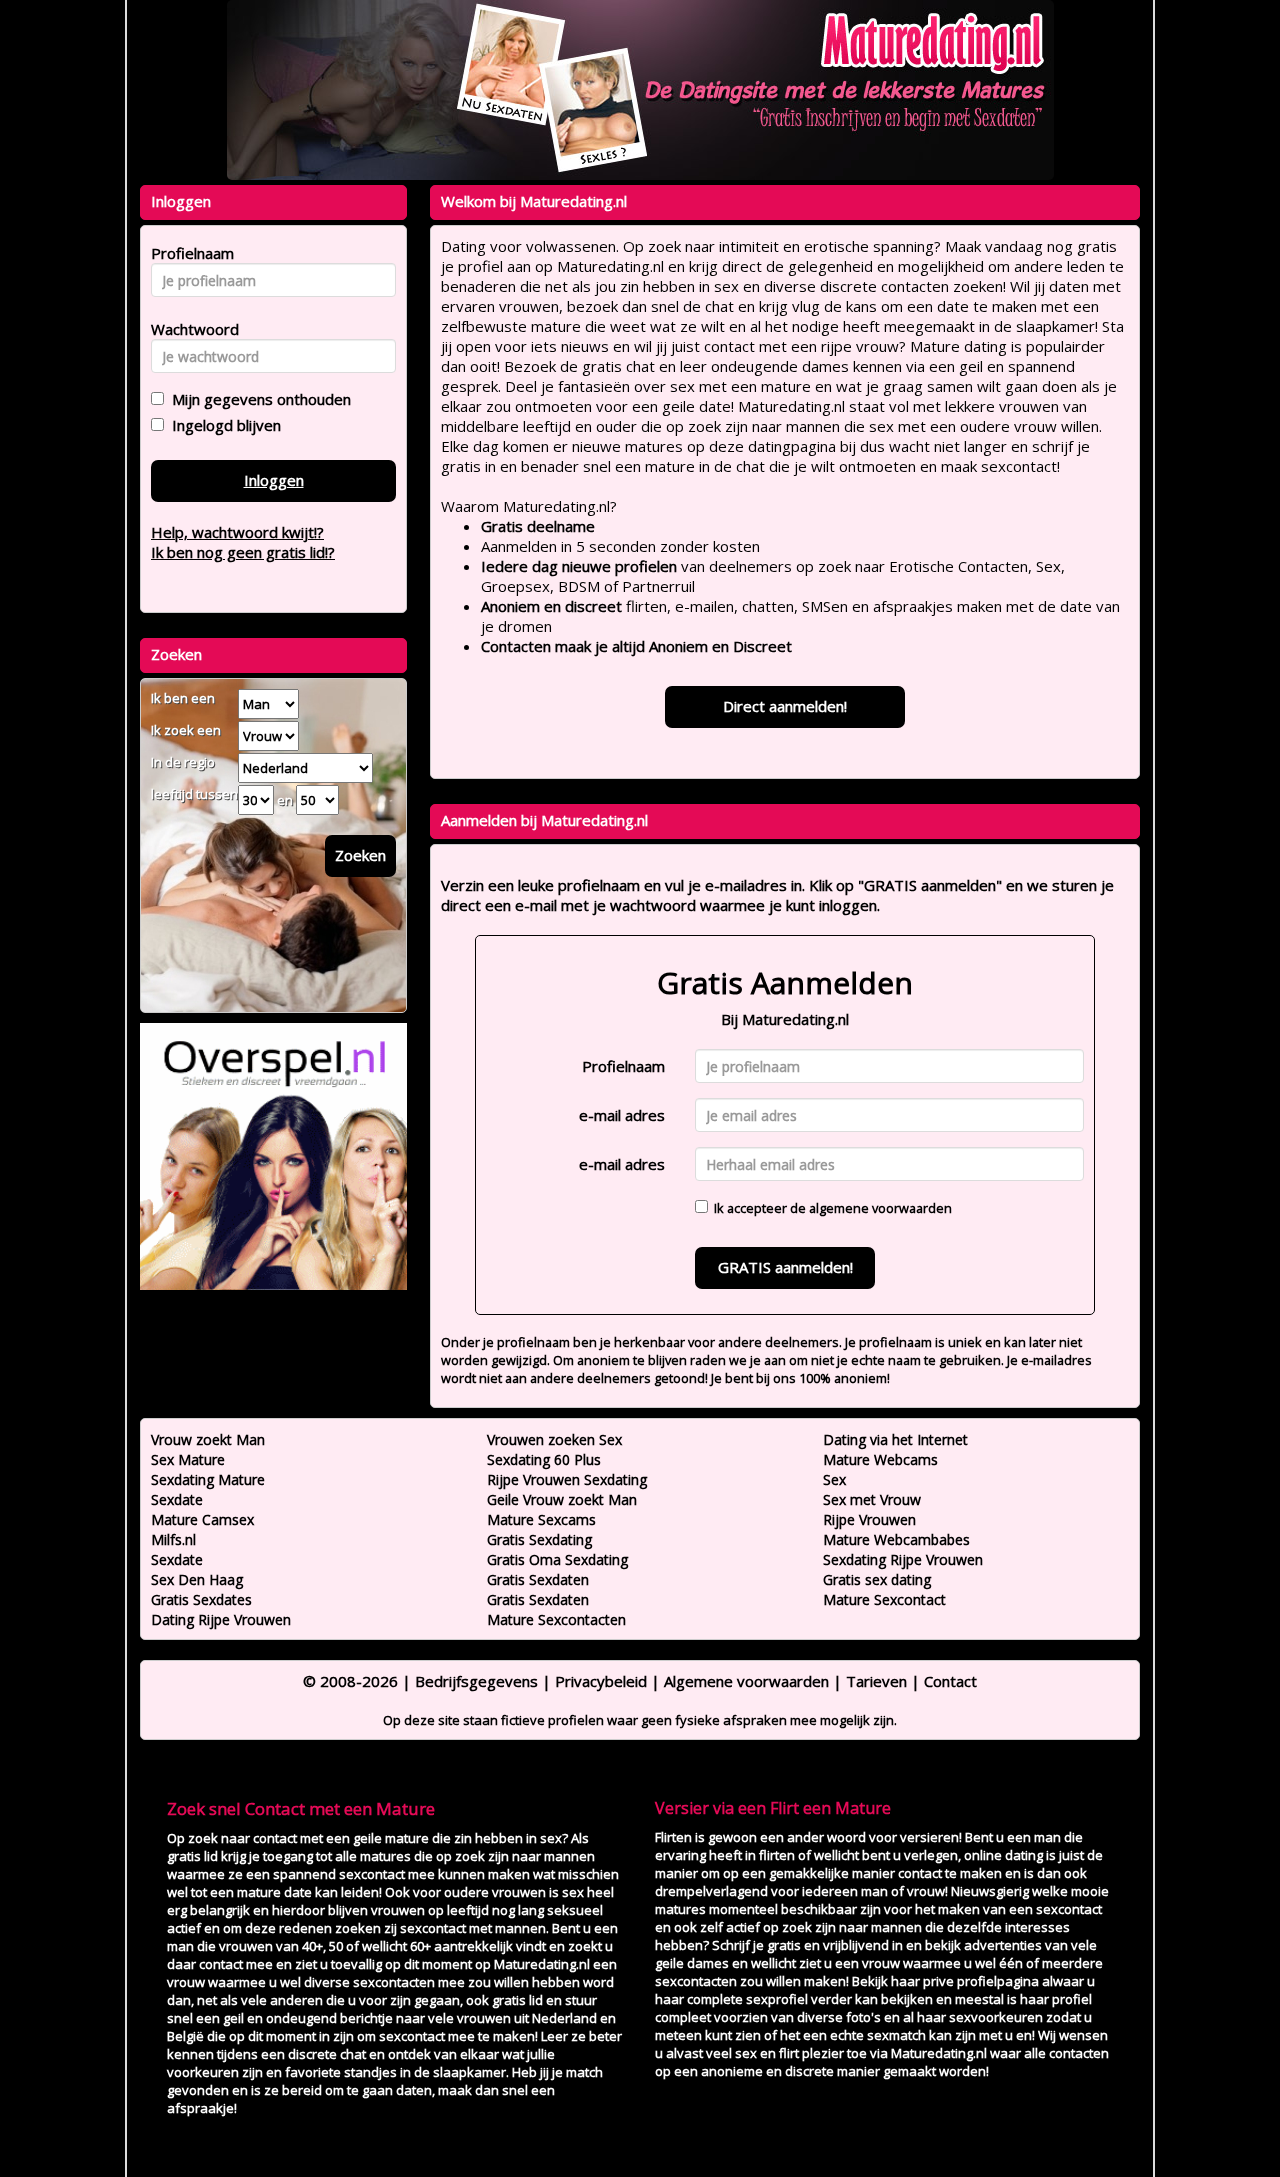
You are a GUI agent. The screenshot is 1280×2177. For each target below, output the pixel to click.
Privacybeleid (601, 1681)
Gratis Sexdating (539, 1539)
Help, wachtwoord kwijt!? (237, 532)
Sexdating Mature (208, 1479)
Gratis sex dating (877, 1579)
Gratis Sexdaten (538, 1579)
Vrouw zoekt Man (208, 1439)
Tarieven (876, 1681)
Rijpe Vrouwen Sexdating (567, 1479)
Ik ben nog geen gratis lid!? (243, 552)
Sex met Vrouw (872, 1499)
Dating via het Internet (895, 1439)
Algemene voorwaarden (746, 1681)
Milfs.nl (173, 1539)
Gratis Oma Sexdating (557, 1559)
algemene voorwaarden (880, 1208)
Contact (950, 1681)
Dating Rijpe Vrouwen (221, 1619)
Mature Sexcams (541, 1519)
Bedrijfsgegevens (476, 1681)
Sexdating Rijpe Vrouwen (903, 1559)
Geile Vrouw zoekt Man (562, 1499)
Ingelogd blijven (222, 425)
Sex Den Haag (197, 1579)
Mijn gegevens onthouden (257, 399)
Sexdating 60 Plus (544, 1459)
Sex (834, 1479)
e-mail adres (622, 1115)
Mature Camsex (202, 1519)
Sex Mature (188, 1459)
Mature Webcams (880, 1459)
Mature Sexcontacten (556, 1619)
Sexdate (177, 1499)
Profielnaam (623, 1066)
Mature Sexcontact (884, 1599)
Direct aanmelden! (785, 706)
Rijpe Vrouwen (869, 1519)
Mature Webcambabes (896, 1539)
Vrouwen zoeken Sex (554, 1439)
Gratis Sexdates (201, 1599)
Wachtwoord (189, 329)
